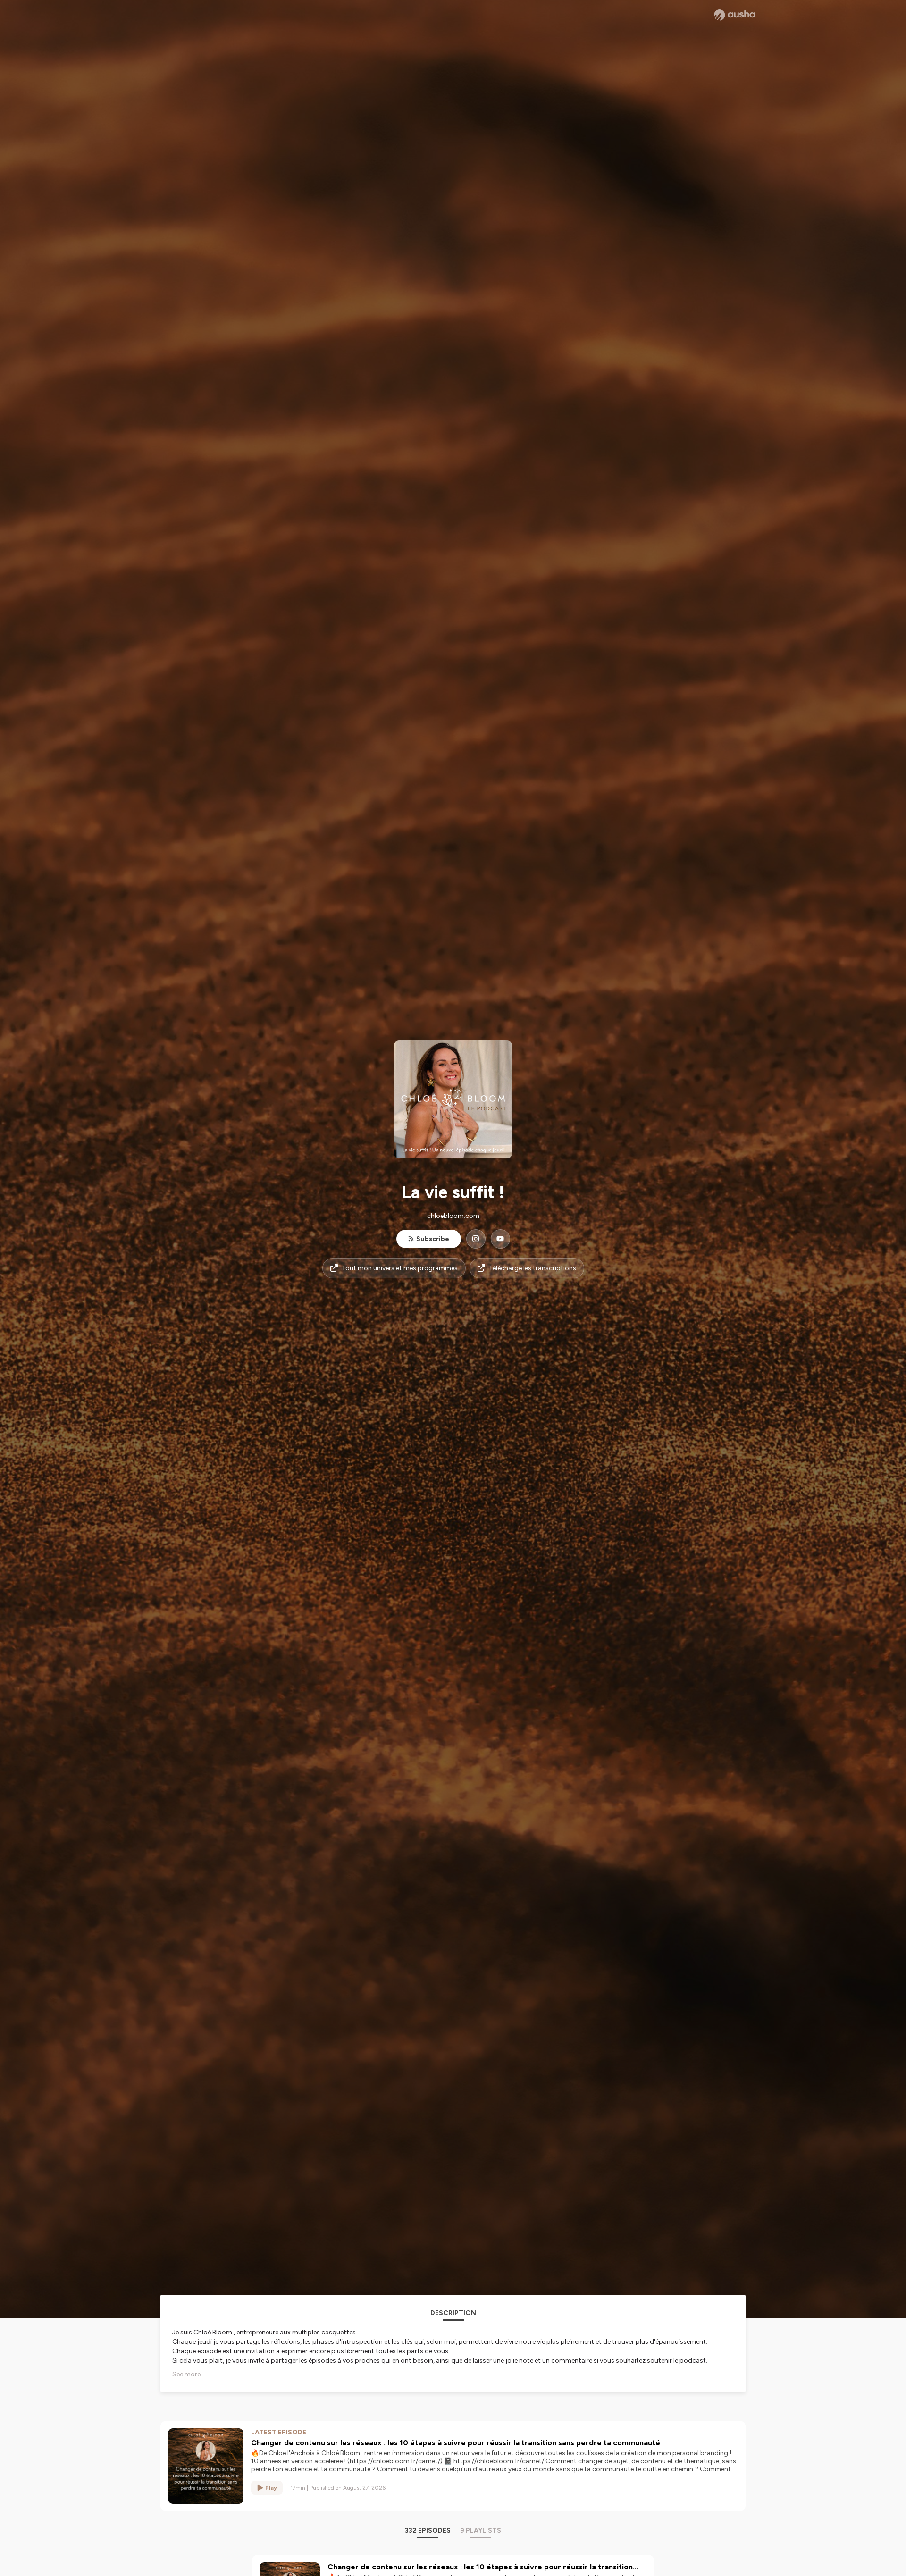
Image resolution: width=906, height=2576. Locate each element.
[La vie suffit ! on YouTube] (500, 1239)
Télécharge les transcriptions (533, 1268)
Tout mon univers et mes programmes (400, 1268)
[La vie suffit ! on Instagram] (476, 1239)
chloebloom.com (453, 1216)
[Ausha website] (734, 15)
